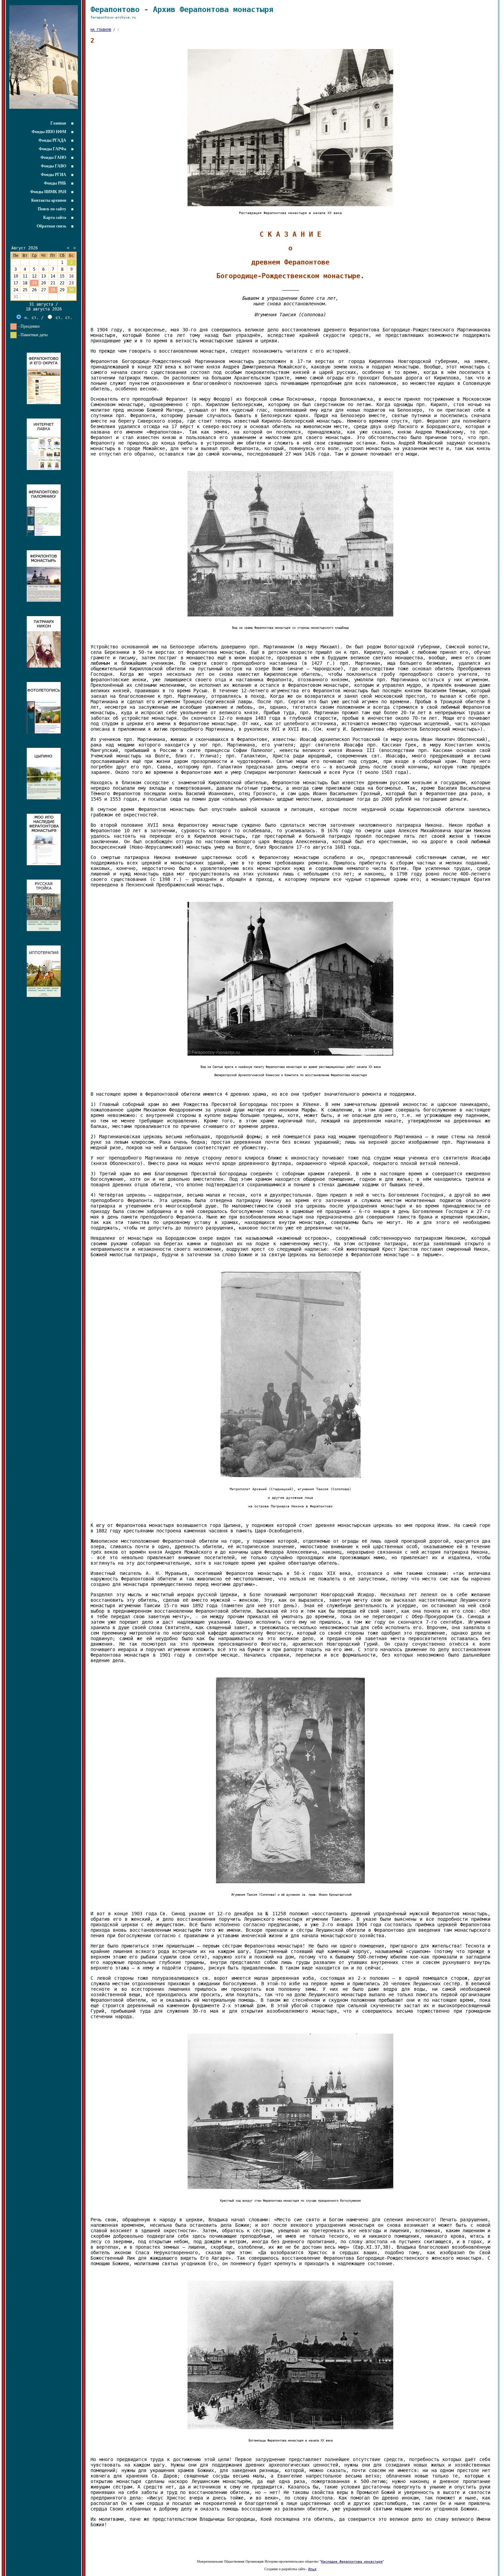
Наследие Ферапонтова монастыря (352, 2561)
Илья (312, 2569)
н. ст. (30, 318)
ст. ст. (63, 318)
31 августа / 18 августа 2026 (44, 307)
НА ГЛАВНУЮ (101, 30)
